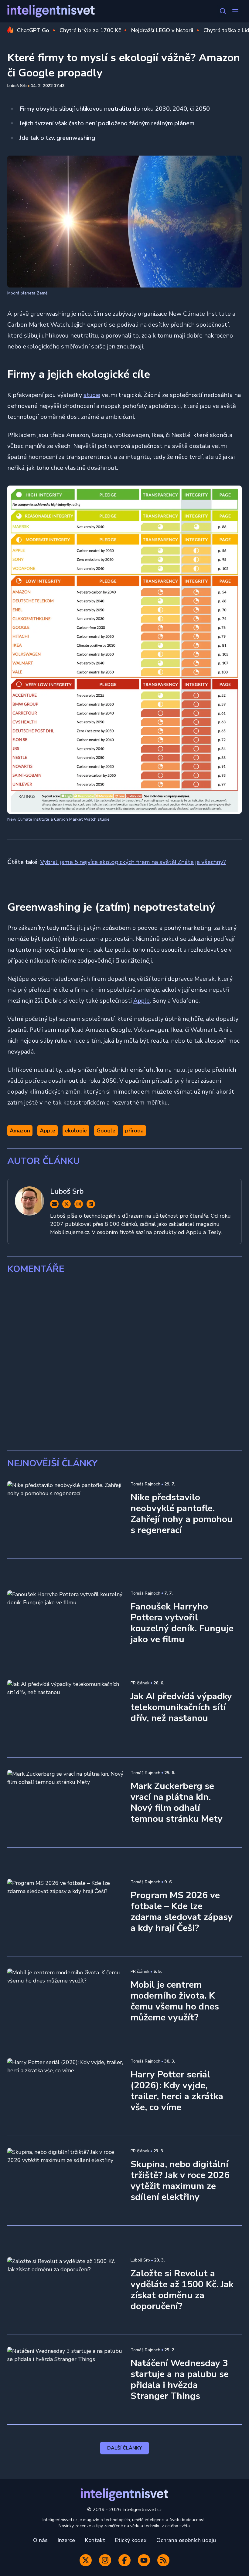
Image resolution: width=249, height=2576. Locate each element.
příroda (134, 1131)
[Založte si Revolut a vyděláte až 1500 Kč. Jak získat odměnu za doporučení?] (65, 2290)
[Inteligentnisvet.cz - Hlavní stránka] (51, 11)
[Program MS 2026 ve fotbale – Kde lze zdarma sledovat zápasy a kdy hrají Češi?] (65, 1912)
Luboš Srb (17, 86)
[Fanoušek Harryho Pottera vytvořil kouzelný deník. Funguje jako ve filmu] (65, 1623)
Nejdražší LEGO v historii (162, 30)
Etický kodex (131, 2540)
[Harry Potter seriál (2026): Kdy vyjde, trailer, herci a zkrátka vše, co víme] (65, 2091)
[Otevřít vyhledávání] (223, 11)
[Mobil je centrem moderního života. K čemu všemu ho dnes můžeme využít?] (65, 2001)
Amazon (20, 1131)
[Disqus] (124, 1363)
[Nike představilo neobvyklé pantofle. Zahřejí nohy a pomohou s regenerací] (65, 1514)
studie (92, 395)
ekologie (76, 1131)
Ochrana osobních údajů (186, 2540)
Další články (125, 2448)
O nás (40, 2540)
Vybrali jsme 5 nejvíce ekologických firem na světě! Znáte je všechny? (133, 862)
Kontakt (95, 2540)
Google (106, 1131)
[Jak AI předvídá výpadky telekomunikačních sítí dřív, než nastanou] (65, 1713)
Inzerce (66, 2540)
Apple (142, 1001)
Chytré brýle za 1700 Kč (90, 30)
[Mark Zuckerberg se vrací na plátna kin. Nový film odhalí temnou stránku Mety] (65, 1803)
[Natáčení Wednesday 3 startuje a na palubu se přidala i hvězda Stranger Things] (65, 2380)
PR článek (140, 1683)
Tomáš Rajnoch (145, 1484)
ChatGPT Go (33, 30)
